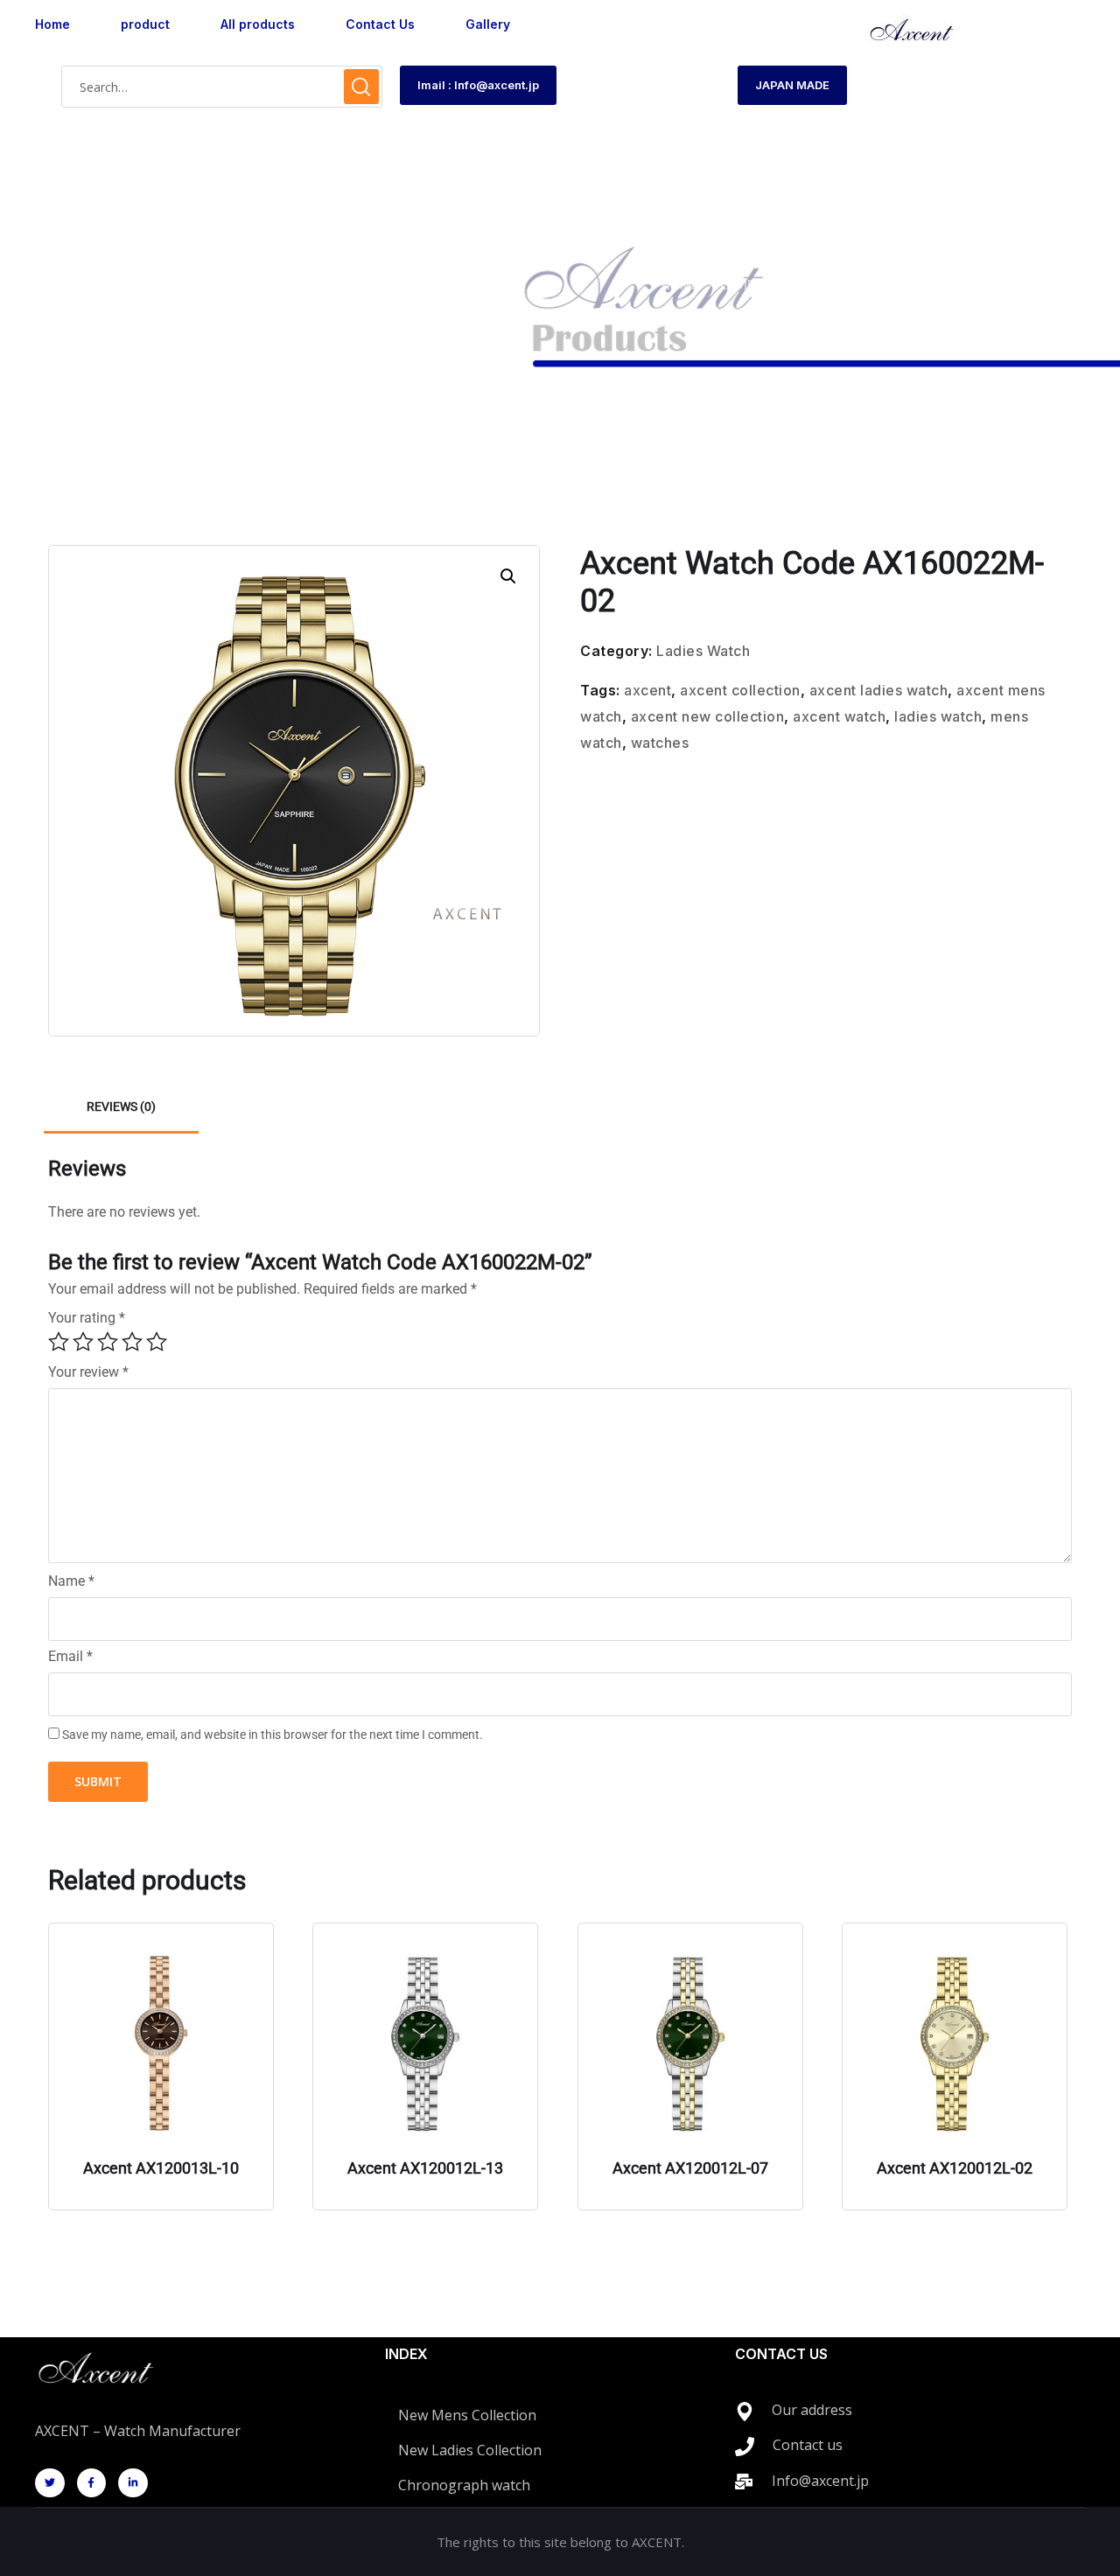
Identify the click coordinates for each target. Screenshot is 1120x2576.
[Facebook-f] (92, 2483)
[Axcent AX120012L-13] (425, 2044)
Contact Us (380, 24)
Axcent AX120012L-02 (955, 2168)
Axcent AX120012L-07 (690, 2168)
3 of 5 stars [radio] (108, 1342)
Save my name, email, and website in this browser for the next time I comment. (273, 1735)
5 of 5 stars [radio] (157, 1342)
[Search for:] (222, 87)
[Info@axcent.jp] (744, 2482)
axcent (647, 690)
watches (660, 743)
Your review (88, 1372)
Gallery (488, 24)
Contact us (808, 2445)
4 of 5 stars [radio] (132, 1342)
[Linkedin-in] (133, 2483)
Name (71, 1581)
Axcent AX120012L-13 (425, 2168)
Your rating (87, 1318)
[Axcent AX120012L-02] (955, 2044)
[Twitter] (50, 2483)
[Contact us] (745, 2447)
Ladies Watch (766, 285)
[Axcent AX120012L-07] (690, 2044)
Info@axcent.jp (820, 2481)
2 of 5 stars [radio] (83, 1342)
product (145, 24)
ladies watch (938, 716)
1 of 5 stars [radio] (59, 1342)
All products (258, 24)
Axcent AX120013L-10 (161, 2168)
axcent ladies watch (879, 690)
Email (70, 1657)
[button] (508, 576)
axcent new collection (708, 716)
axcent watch (839, 716)
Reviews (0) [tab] (121, 1106)
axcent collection (740, 690)
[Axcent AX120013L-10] (161, 2044)
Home (52, 24)
